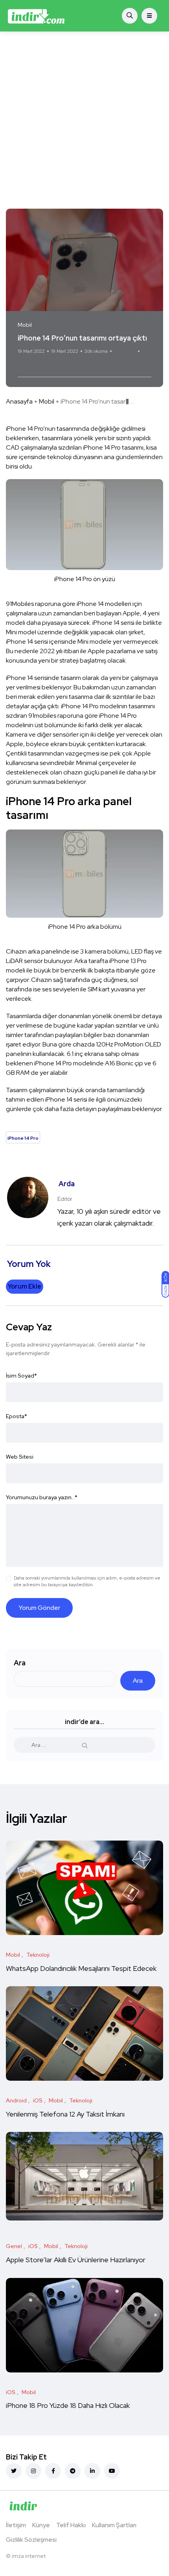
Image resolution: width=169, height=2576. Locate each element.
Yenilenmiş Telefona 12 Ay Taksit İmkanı (65, 2114)
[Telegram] (73, 2471)
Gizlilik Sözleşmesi (31, 2540)
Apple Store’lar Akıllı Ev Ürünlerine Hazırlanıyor (76, 2260)
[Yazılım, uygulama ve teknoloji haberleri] (36, 16)
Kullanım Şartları (114, 2525)
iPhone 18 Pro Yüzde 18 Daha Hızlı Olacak (68, 2406)
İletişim (16, 2525)
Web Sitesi (20, 1457)
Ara (20, 1663)
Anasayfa (19, 401)
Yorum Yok (125, 351)
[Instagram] (33, 2471)
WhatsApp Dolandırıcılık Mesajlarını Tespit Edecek (81, 1968)
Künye (41, 2525)
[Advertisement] (84, 120)
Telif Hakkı (71, 2525)
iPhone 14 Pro (38, 366)
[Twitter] (14, 2471)
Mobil (47, 401)
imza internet (29, 2556)
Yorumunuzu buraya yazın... (42, 1497)
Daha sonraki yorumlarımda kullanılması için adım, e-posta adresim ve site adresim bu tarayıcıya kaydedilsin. (87, 1581)
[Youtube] (112, 2471)
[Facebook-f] (53, 2471)
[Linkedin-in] (92, 2471)
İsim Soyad (21, 1376)
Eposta (17, 1416)
